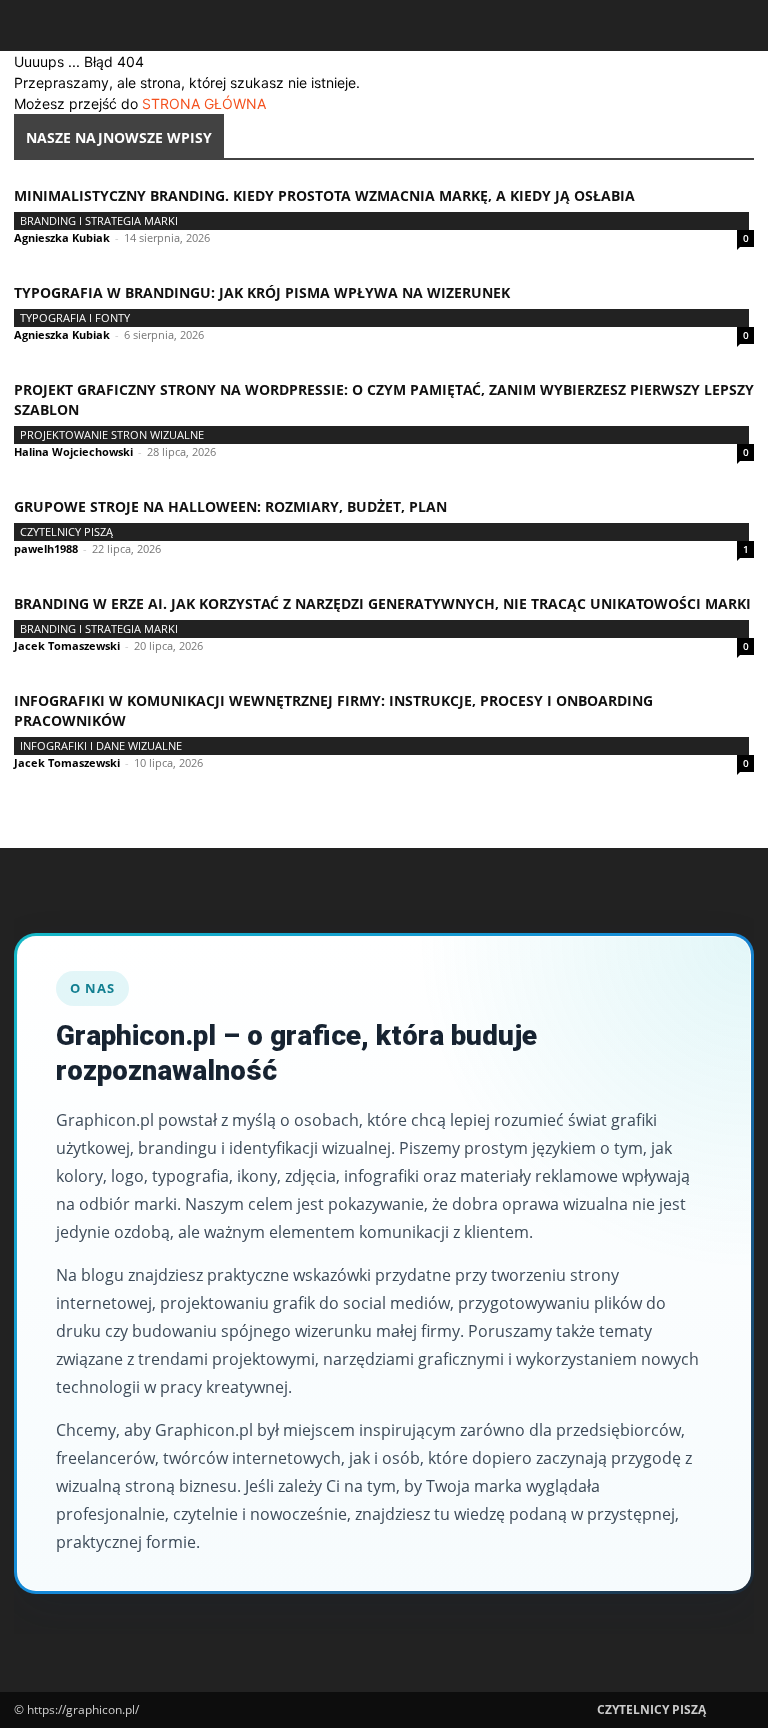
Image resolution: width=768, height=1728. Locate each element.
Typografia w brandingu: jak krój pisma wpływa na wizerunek (262, 292)
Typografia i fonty (75, 317)
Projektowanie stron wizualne (112, 434)
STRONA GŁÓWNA (204, 103)
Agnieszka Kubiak (62, 237)
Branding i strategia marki (99, 220)
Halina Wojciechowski (73, 451)
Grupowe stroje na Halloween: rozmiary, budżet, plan (230, 506)
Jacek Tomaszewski (67, 645)
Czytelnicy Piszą (66, 531)
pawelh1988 (46, 548)
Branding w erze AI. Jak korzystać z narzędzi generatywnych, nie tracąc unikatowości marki (382, 603)
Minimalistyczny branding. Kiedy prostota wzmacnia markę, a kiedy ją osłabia (324, 195)
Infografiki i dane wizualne (101, 745)
